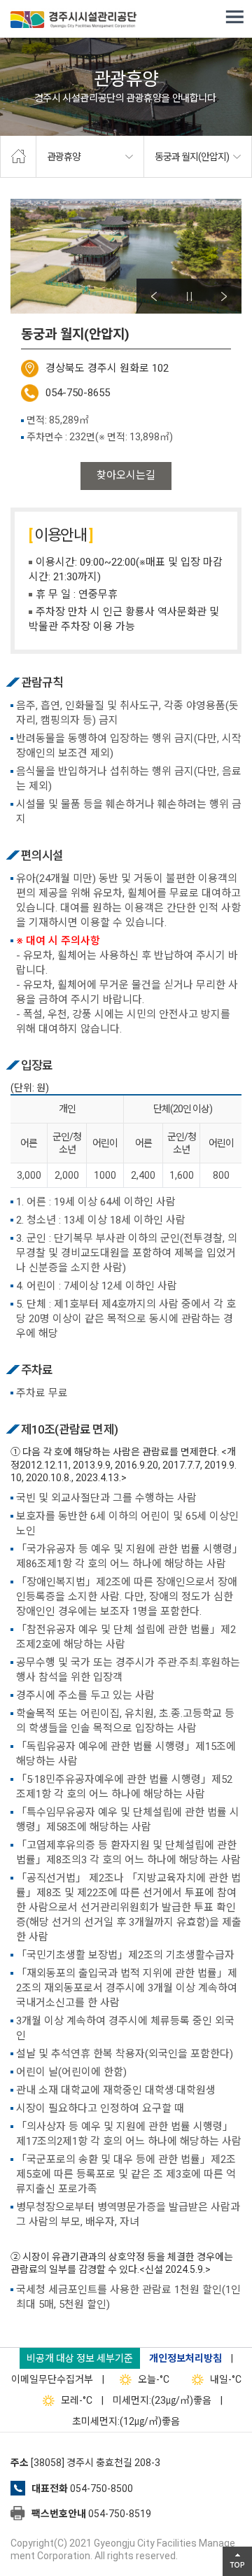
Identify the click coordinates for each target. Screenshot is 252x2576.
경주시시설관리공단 (73, 21)
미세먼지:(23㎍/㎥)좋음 (162, 2400)
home (18, 157)
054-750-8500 (101, 2488)
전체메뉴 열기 (234, 17)
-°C (154, 2379)
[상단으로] (237, 2561)
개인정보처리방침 (185, 2358)
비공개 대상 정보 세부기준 (80, 2358)
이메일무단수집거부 (52, 2379)
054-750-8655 (78, 393)
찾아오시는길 (126, 475)
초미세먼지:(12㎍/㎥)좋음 (126, 2421)
